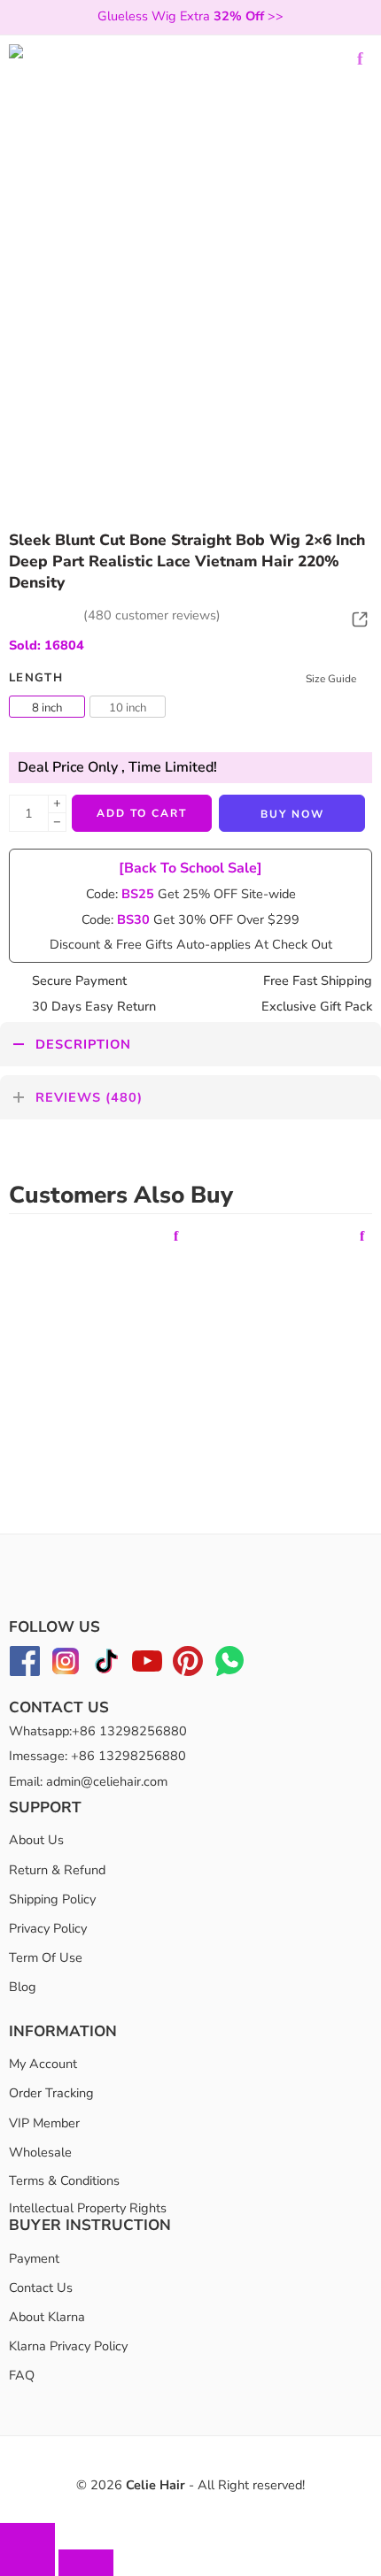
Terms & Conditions (64, 2180)
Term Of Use (46, 1957)
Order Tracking (51, 2093)
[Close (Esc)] (27, 2536)
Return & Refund (57, 1870)
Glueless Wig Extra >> (190, 16)
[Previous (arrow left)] (27, 2563)
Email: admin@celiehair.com (88, 1781)
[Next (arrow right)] (86, 2563)
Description (83, 1044)
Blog (23, 1987)
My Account (43, 2064)
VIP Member (44, 2123)
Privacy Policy (48, 1928)
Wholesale (40, 2152)
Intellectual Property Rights (88, 2208)
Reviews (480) (89, 1097)
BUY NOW (292, 814)
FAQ (22, 2375)
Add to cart (142, 813)
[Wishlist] (360, 58)
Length (36, 678)
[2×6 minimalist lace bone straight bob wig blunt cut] (190, 226)
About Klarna (47, 2317)
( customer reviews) (152, 615)
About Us (36, 1840)
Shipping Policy (52, 1899)
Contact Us (41, 2288)
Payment (34, 2258)
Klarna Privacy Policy (68, 2346)
